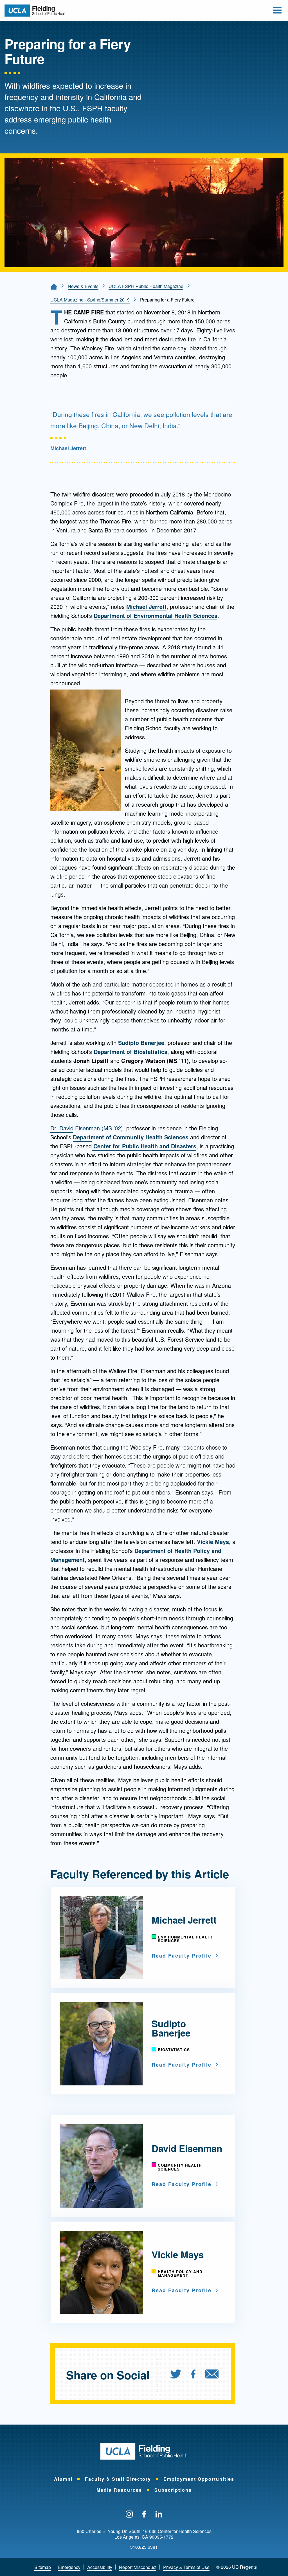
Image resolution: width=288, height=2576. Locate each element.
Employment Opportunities (199, 2479)
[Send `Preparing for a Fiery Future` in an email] (212, 2375)
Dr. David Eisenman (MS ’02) (87, 1128)
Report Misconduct (138, 2567)
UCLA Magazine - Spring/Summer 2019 (90, 300)
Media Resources (119, 2490)
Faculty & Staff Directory (118, 2479)
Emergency (69, 2567)
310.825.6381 (144, 2547)
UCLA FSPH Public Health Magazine (146, 286)
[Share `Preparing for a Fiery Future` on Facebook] (193, 2375)
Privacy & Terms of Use (186, 2567)
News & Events (83, 286)
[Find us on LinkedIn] (159, 2514)
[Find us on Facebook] (144, 2514)
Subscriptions (173, 2490)
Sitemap (43, 2567)
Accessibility (100, 2567)
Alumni (63, 2479)
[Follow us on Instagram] (129, 2514)
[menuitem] (180, 2375)
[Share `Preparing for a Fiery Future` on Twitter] (176, 2375)
